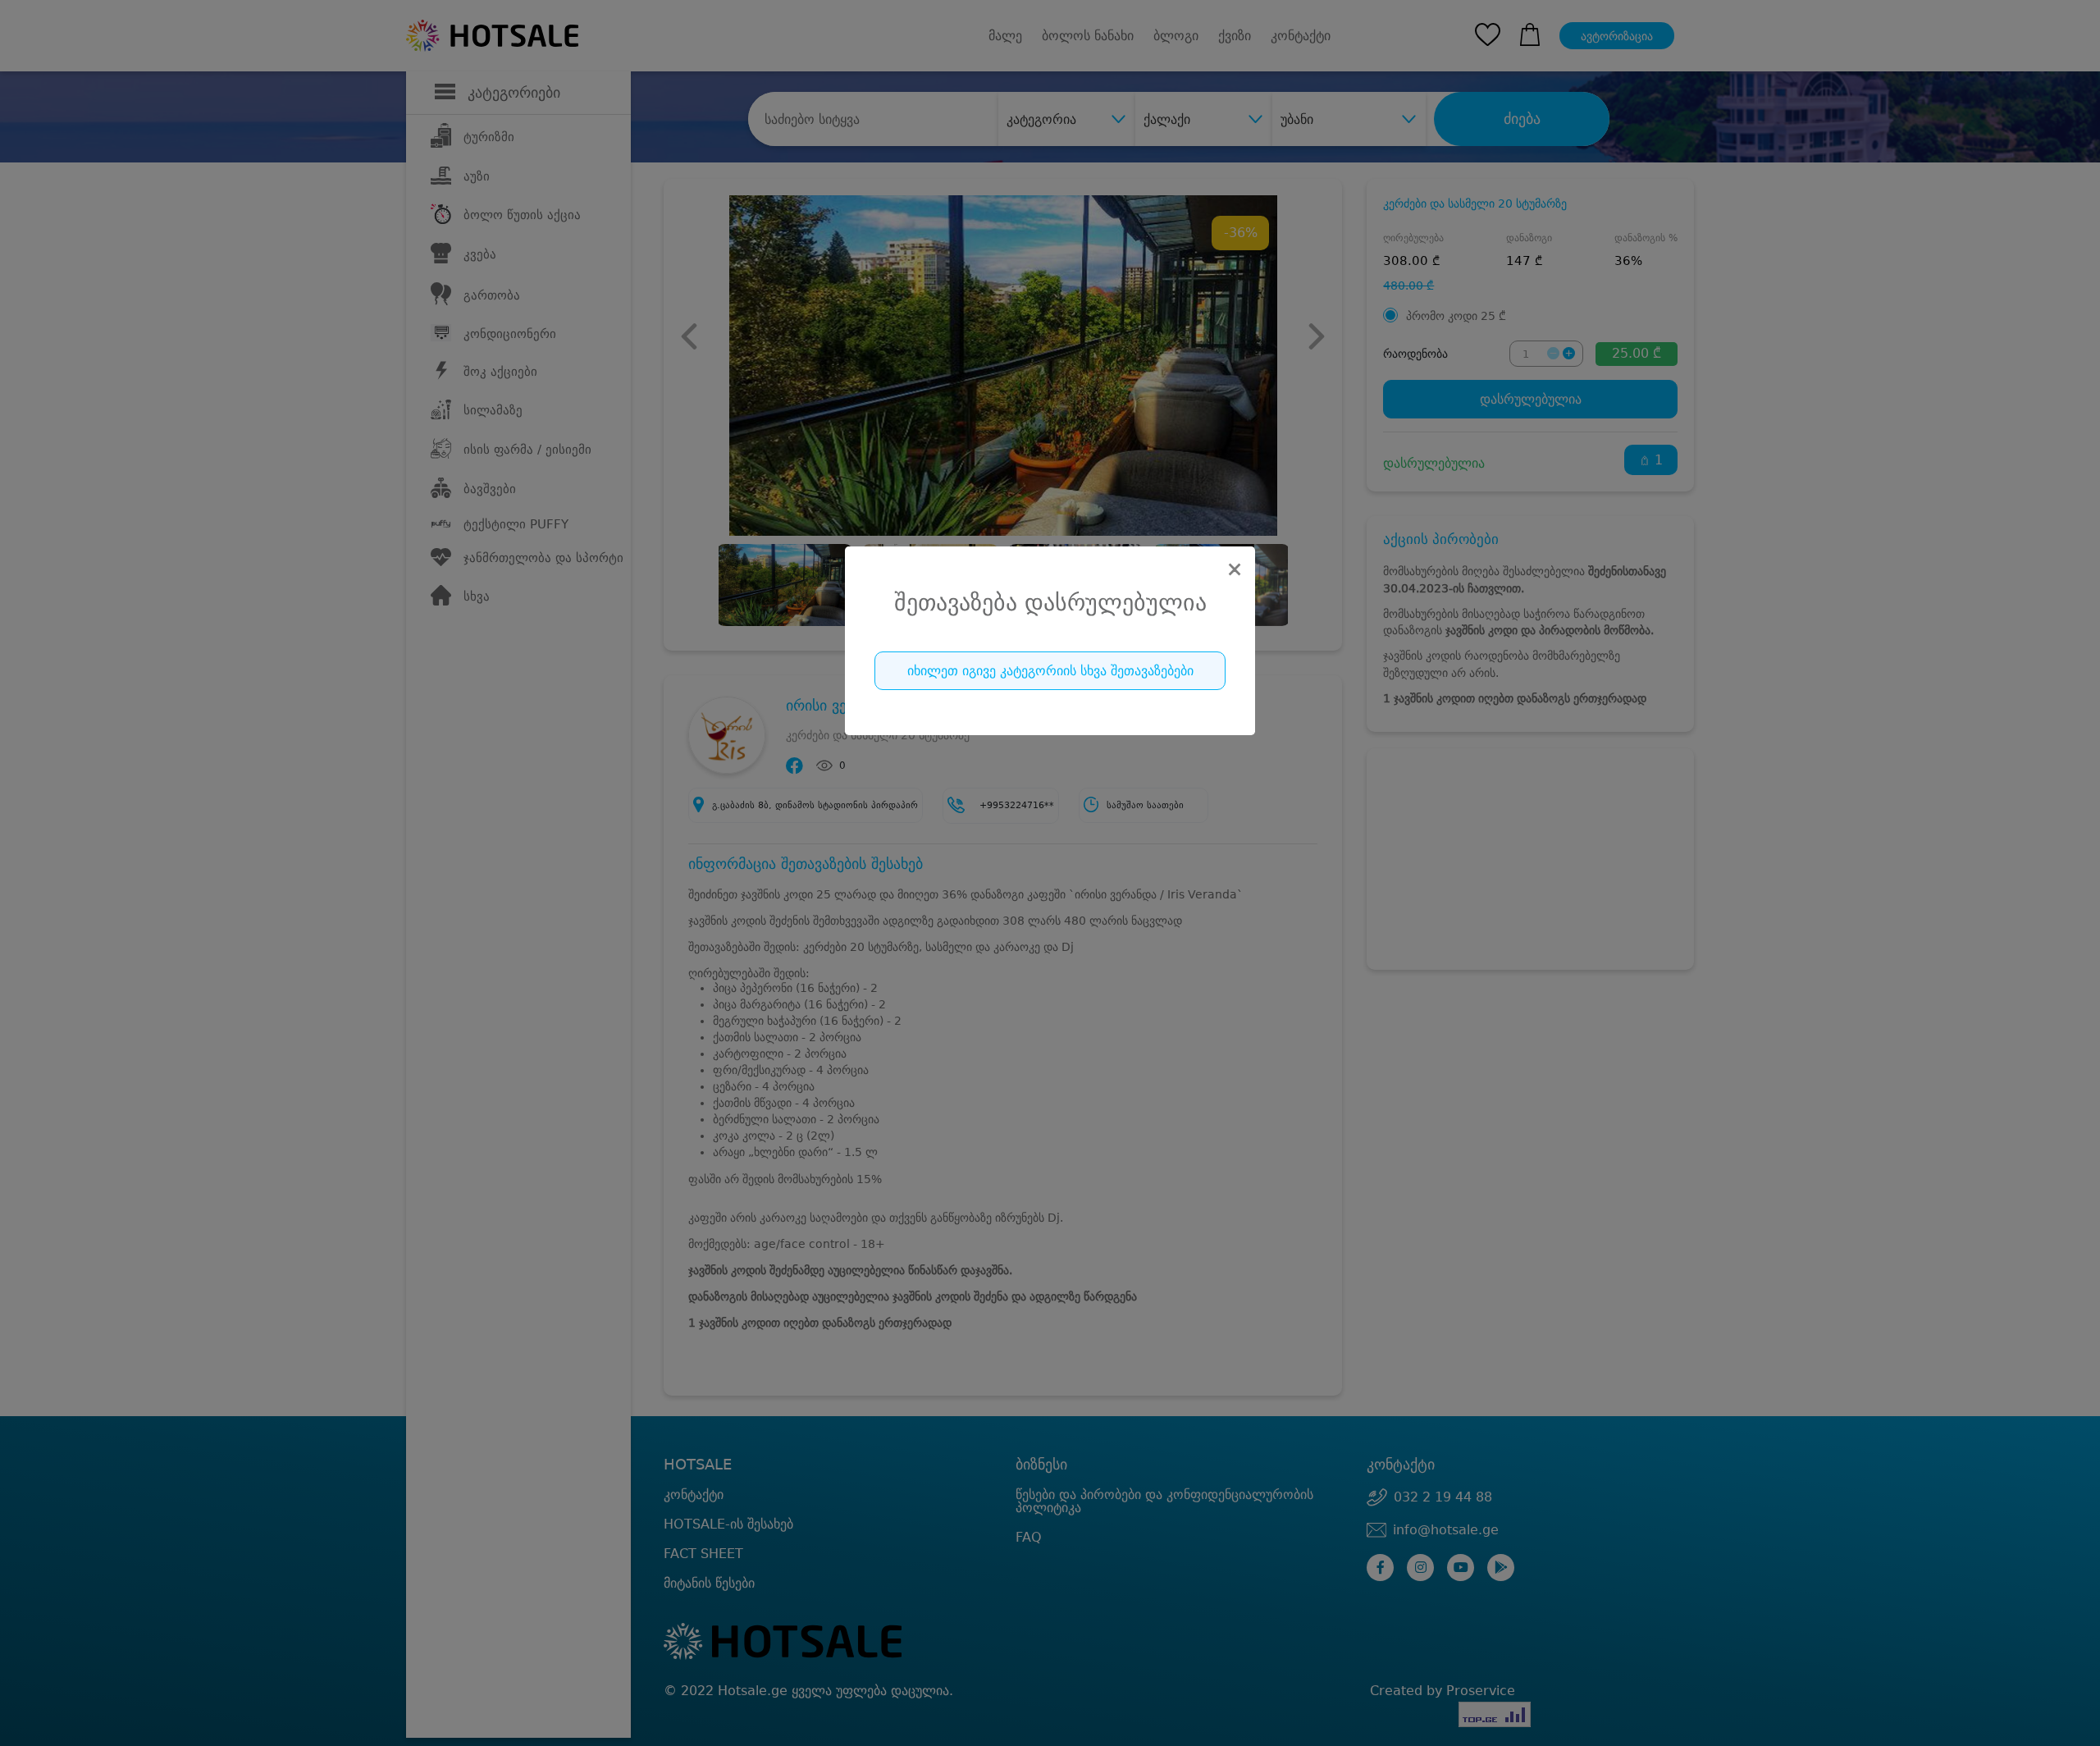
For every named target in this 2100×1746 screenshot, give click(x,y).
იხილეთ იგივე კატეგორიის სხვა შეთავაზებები (1050, 671)
